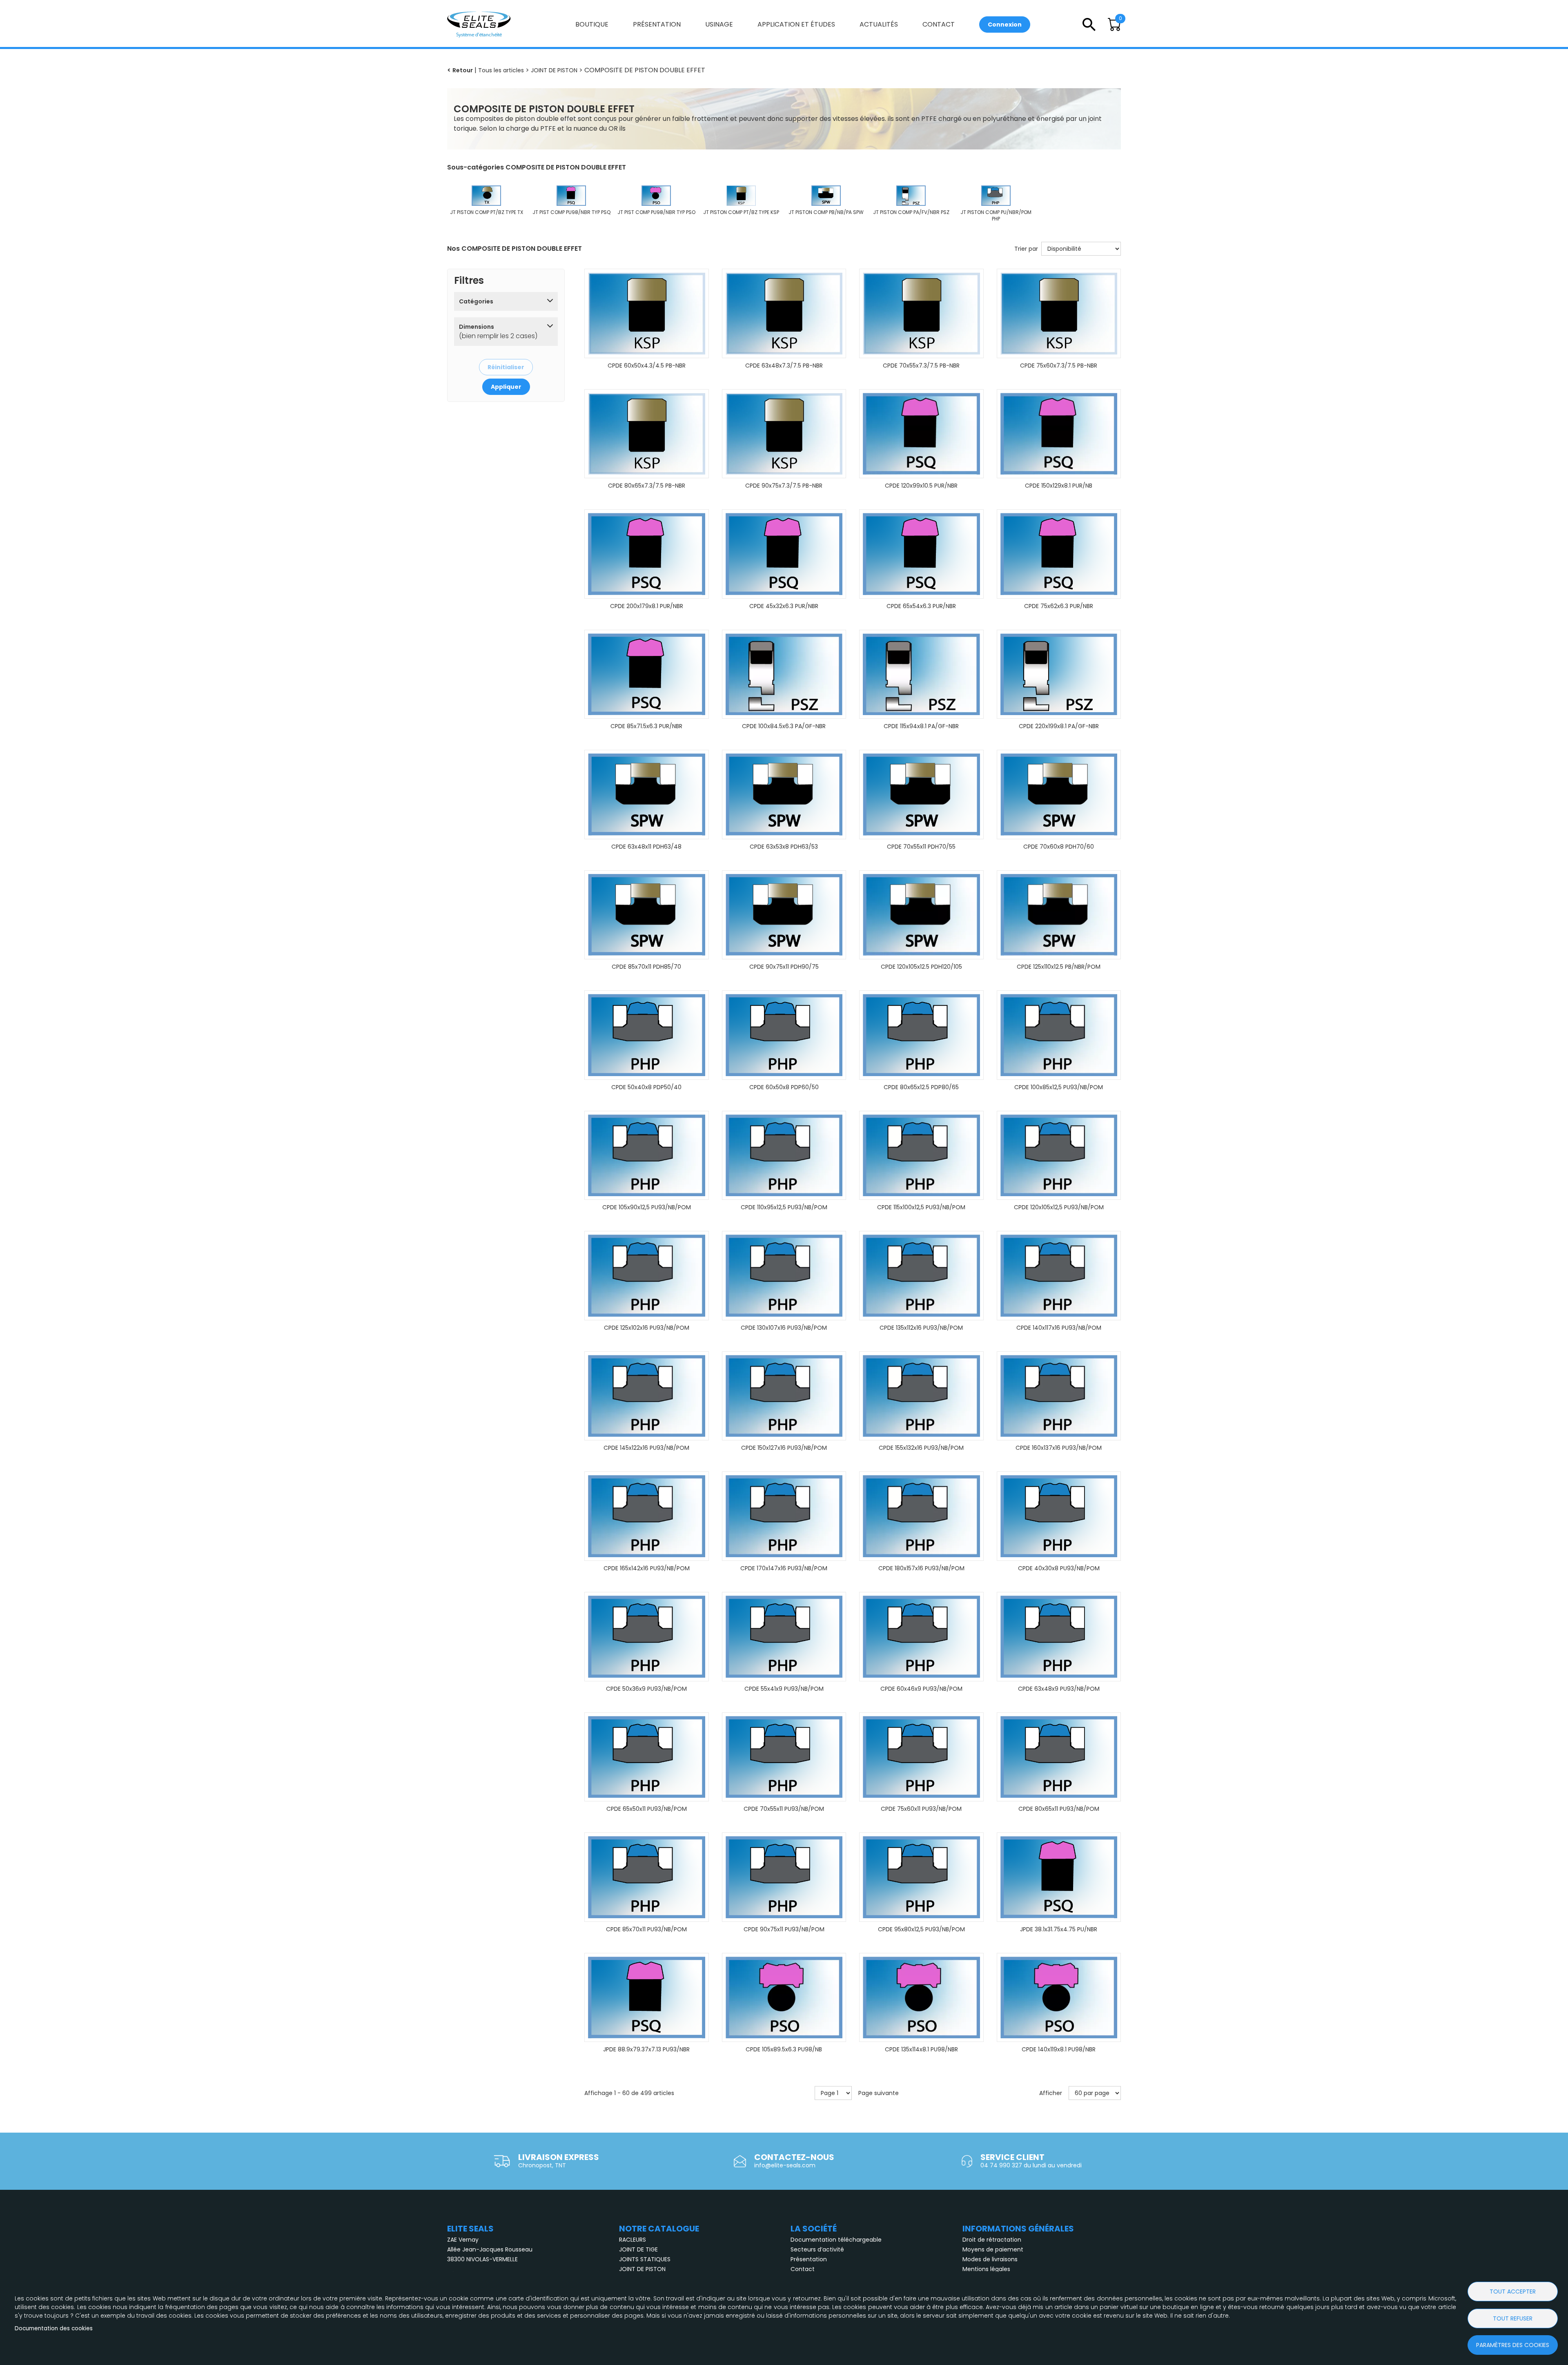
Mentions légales (986, 2269)
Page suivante (879, 2093)
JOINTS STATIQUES (645, 2259)
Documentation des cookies (54, 2328)
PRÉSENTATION (657, 24)
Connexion (1005, 25)
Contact (803, 2269)
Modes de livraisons (990, 2259)
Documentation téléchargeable (836, 2240)
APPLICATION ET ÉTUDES (796, 24)
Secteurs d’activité (817, 2249)
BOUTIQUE (592, 24)
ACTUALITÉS (879, 24)
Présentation (809, 2259)
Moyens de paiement (993, 2249)
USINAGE (719, 24)
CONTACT (939, 24)
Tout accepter (1513, 2291)
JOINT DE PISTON (642, 2269)
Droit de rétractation (992, 2240)
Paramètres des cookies (1513, 2345)
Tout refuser (1513, 2318)
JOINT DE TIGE (638, 2249)
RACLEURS (633, 2240)
